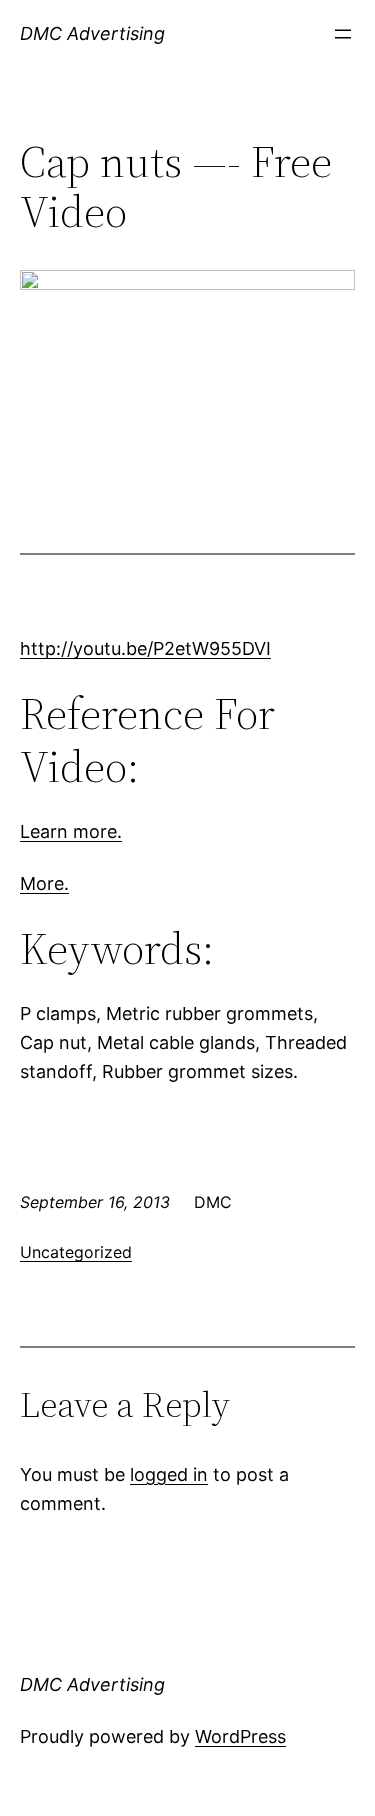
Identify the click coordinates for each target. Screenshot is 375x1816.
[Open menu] (343, 34)
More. (44, 883)
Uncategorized (76, 1252)
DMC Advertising (92, 33)
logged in (169, 1474)
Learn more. (71, 831)
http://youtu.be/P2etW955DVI (145, 648)
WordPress (240, 1736)
